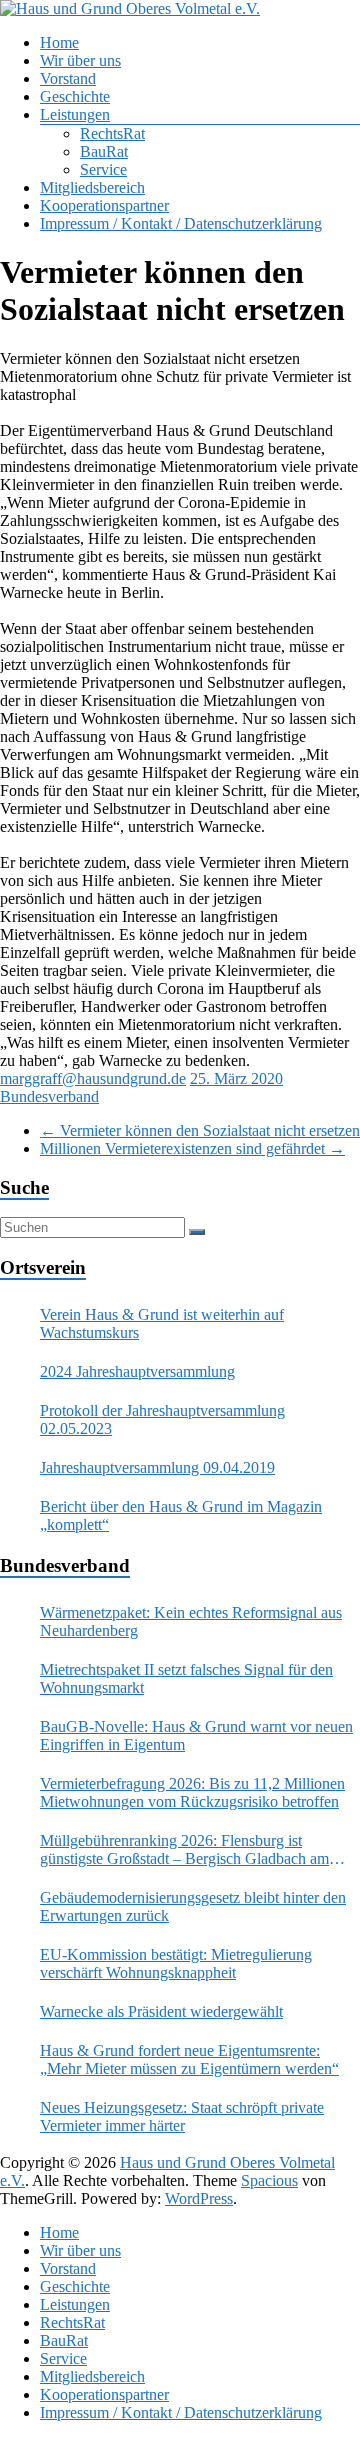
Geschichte (75, 96)
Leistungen (75, 114)
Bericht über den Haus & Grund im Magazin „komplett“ (181, 1515)
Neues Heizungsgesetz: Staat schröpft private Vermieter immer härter (182, 2116)
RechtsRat (112, 133)
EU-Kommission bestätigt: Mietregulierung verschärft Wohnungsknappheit (176, 1963)
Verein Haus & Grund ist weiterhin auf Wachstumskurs (162, 1323)
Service (103, 169)
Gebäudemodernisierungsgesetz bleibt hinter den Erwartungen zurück (193, 1906)
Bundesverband (49, 1096)
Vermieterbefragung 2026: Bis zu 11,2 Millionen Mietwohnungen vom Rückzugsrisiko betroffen (192, 1792)
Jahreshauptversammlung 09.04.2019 (157, 1467)
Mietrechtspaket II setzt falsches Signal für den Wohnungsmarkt (186, 1678)
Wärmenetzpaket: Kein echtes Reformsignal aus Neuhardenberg (191, 1621)
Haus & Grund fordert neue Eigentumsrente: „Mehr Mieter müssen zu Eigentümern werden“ (189, 2059)
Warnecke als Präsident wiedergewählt (161, 2011)
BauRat (104, 151)
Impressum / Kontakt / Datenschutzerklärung (181, 223)
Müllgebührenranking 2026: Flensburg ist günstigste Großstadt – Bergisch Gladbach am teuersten (184, 1850)
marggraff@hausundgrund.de (93, 1078)
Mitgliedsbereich (92, 187)
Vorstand (68, 78)
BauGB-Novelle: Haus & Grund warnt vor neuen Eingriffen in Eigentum (196, 1735)
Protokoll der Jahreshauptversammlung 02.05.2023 (162, 1419)
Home (59, 42)
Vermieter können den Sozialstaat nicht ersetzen (200, 1130)
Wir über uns (80, 60)
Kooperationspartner (104, 205)
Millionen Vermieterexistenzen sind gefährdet (192, 1148)
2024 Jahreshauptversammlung (137, 1371)
